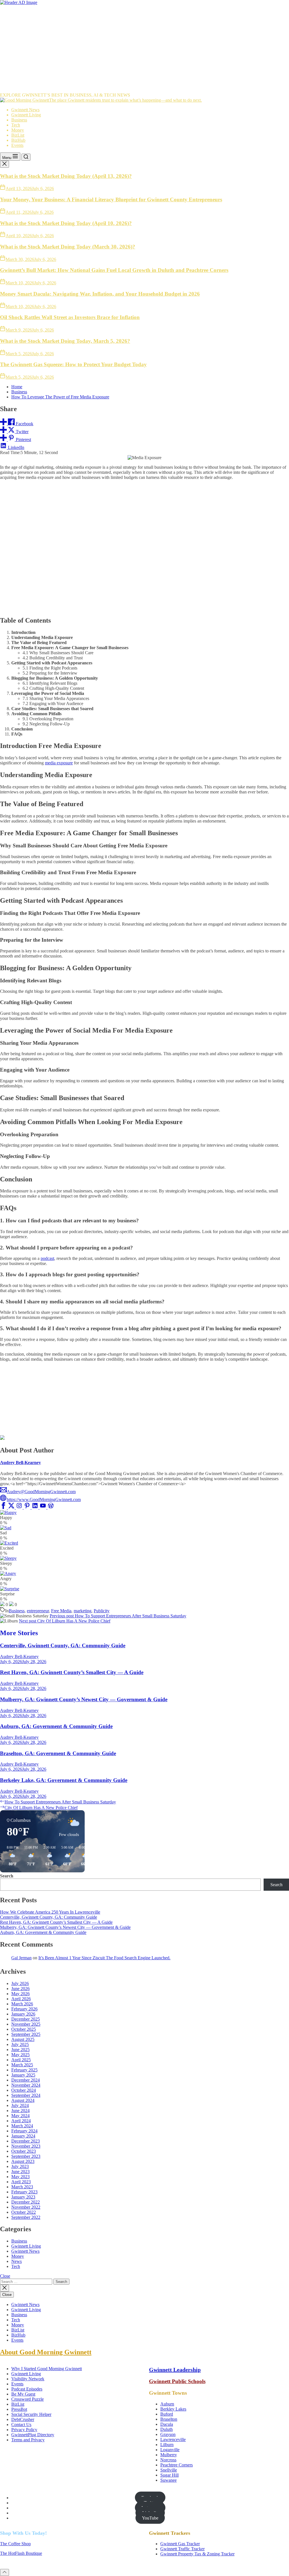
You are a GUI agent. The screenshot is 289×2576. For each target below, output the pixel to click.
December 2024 (26, 2080)
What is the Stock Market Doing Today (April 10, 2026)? (66, 223)
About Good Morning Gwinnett (46, 2352)
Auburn (167, 2404)
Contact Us (21, 2425)
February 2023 (24, 2192)
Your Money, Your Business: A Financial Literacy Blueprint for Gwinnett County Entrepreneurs (111, 199)
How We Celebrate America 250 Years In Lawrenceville (50, 1912)
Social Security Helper (31, 2414)
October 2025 (24, 2029)
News (17, 2261)
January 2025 (23, 2075)
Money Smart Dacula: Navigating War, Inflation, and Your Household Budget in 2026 (100, 294)
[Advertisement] (144, 47)
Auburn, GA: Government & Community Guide (56, 1726)
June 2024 (20, 2111)
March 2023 (22, 2187)
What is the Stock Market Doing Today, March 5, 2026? (65, 341)
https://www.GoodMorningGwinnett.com (44, 1499)
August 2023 (23, 2161)
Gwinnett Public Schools (177, 2381)
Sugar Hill (169, 2475)
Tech (16, 125)
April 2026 (21, 1999)
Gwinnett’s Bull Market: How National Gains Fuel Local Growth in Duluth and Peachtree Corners (114, 270)
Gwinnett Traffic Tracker (182, 2549)
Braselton (169, 2419)
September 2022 (26, 2217)
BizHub (18, 140)
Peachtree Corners (177, 2465)
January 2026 (23, 2014)
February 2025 (24, 2070)
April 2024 (21, 2121)
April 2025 (21, 2060)
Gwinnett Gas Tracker (180, 2544)
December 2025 (26, 2019)
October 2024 (24, 2090)
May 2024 (20, 2116)
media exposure (59, 763)
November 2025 (26, 2024)
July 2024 (20, 2105)
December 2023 (26, 2141)
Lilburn (167, 2445)
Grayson (168, 2434)
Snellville (169, 2470)
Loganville (170, 2450)
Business (19, 120)
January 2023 (23, 2197)
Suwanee (168, 2480)
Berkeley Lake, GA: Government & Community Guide (64, 1780)
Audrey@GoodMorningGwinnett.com (41, 1492)
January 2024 (23, 2136)
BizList (18, 135)
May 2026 (20, 1994)
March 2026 (22, 2004)
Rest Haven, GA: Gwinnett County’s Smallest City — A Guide (72, 1672)
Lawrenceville (173, 2439)
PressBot (19, 2409)
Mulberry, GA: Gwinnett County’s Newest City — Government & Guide (84, 1699)
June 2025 (20, 2050)
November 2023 (26, 2146)
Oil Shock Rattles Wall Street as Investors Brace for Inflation (70, 317)
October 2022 (24, 2212)
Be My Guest (23, 2394)
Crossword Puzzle (28, 2399)
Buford (167, 2414)
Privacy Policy (24, 2430)
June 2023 (20, 2172)
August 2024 (23, 2100)
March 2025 (22, 2065)
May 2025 (20, 2055)
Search (7, 1876)
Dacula (167, 2424)
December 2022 (26, 2202)
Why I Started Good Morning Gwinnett (47, 2369)
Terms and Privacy (28, 2440)
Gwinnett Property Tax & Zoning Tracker (197, 2554)
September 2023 (26, 2156)
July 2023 (20, 2166)
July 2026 (20, 1983)
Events (17, 145)
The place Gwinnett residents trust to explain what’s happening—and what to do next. (125, 100)
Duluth (167, 2429)
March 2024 (22, 2126)
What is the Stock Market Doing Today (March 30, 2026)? (68, 247)
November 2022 (26, 2207)
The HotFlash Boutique (21, 2553)
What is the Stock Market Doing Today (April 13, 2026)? (66, 176)
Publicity (102, 1611)
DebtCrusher (23, 2419)
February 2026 (24, 2009)
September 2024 (26, 2095)
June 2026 (20, 1989)
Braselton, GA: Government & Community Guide (58, 1753)
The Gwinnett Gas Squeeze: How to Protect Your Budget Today (73, 364)
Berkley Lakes (173, 2409)
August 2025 (23, 2039)
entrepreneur (38, 1611)
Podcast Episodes (27, 2389)
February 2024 (24, 2131)
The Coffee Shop (15, 2544)
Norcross (168, 2460)
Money (18, 130)
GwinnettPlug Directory (33, 2435)
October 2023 (24, 2151)
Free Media (61, 1611)
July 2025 (20, 2044)
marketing (83, 1611)
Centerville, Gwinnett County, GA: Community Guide (63, 1645)
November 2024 (26, 2085)
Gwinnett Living (26, 115)
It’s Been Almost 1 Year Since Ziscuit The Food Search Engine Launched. (104, 1958)
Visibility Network (28, 2379)
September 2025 (26, 2034)
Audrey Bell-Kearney (20, 1463)
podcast (47, 1258)
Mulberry (169, 2455)
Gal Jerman (21, 1958)
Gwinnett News (25, 110)
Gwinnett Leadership (175, 2370)
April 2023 (21, 2182)
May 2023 (20, 2177)
